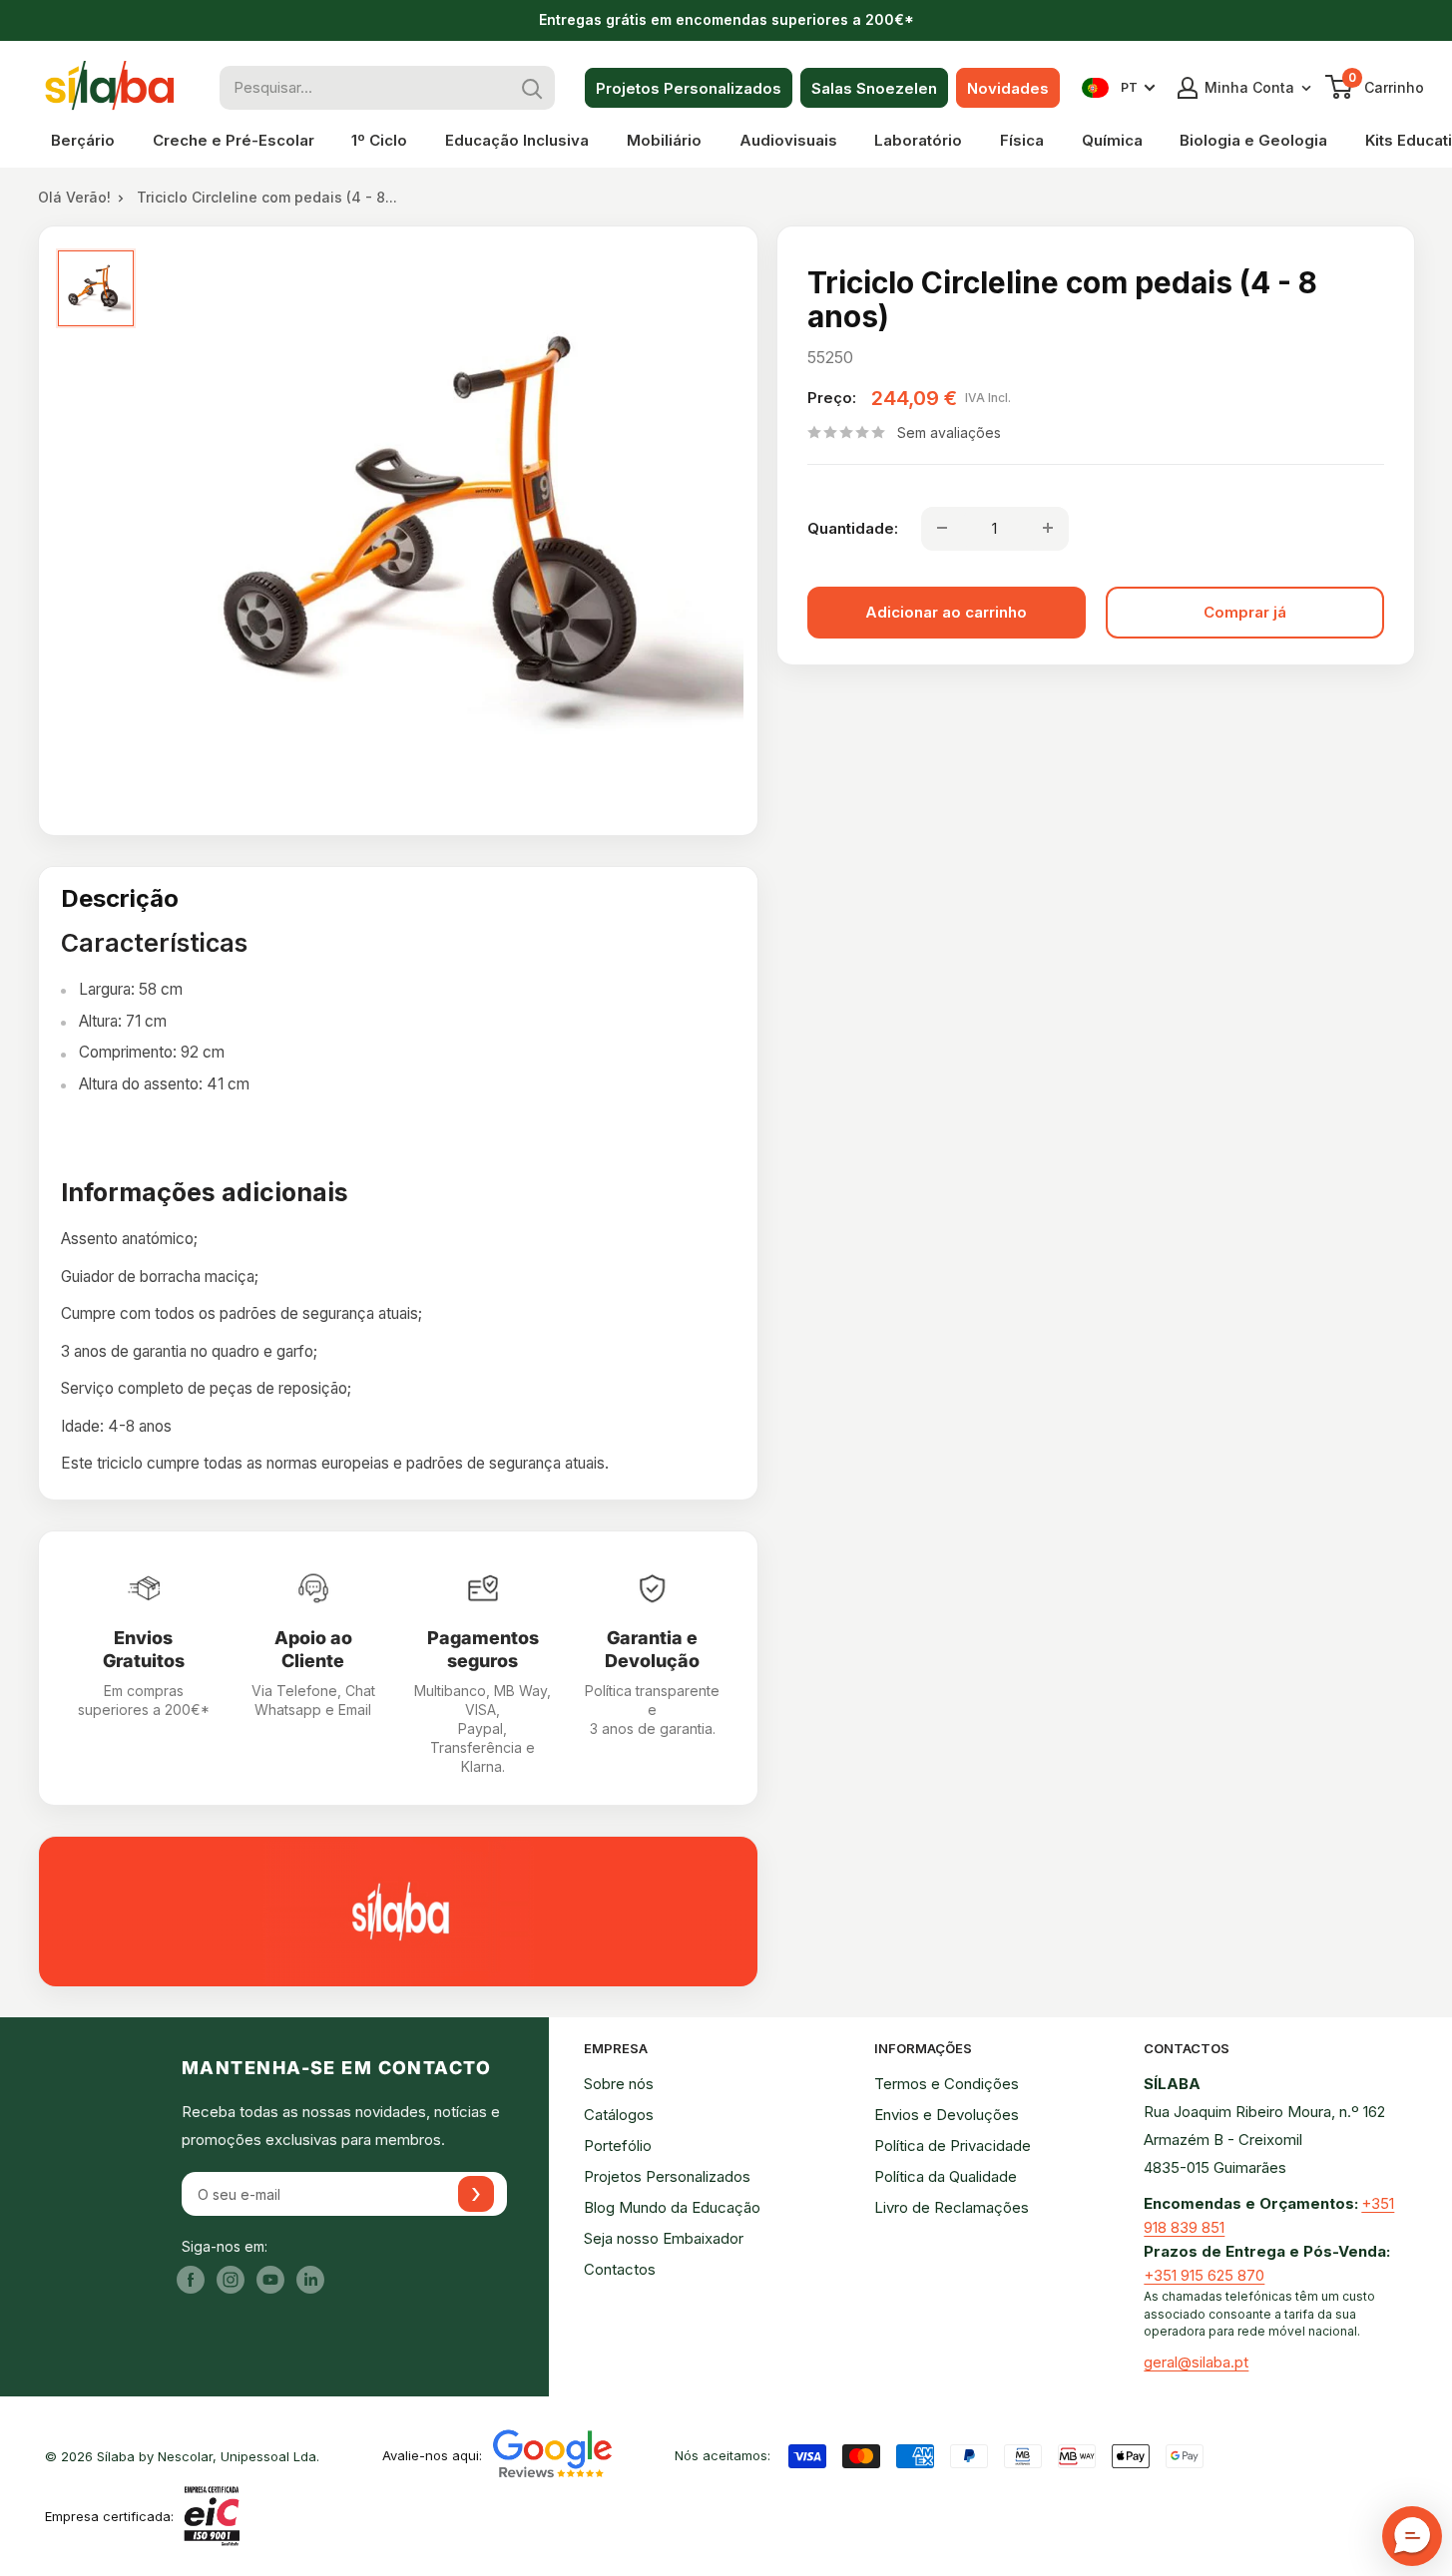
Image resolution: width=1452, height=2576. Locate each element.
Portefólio (618, 2146)
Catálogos (619, 2115)
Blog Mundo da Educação (672, 2207)
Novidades (1008, 88)
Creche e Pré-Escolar (234, 140)
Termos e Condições (947, 2084)
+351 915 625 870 (1204, 2275)
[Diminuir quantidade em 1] (942, 528)
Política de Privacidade (953, 2146)
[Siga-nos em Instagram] (231, 2279)
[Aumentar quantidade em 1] (1048, 528)
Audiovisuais (788, 140)
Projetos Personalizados (689, 88)
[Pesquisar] (533, 88)
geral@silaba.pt (1196, 2362)
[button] (1412, 2536)
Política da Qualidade (946, 2176)
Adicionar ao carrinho (946, 611)
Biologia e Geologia (1253, 140)
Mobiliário (664, 140)
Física (1022, 140)
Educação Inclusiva (517, 140)
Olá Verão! (74, 197)
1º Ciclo (379, 140)
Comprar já (1245, 611)
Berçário (83, 140)
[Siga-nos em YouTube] (270, 2279)
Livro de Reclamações (952, 2207)
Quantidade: (853, 527)
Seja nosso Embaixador (664, 2238)
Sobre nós (619, 2084)
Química (1112, 140)
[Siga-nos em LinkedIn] (310, 2279)
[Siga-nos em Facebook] (191, 2279)
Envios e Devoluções (947, 2115)
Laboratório (918, 140)
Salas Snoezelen (874, 88)
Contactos (620, 2269)
